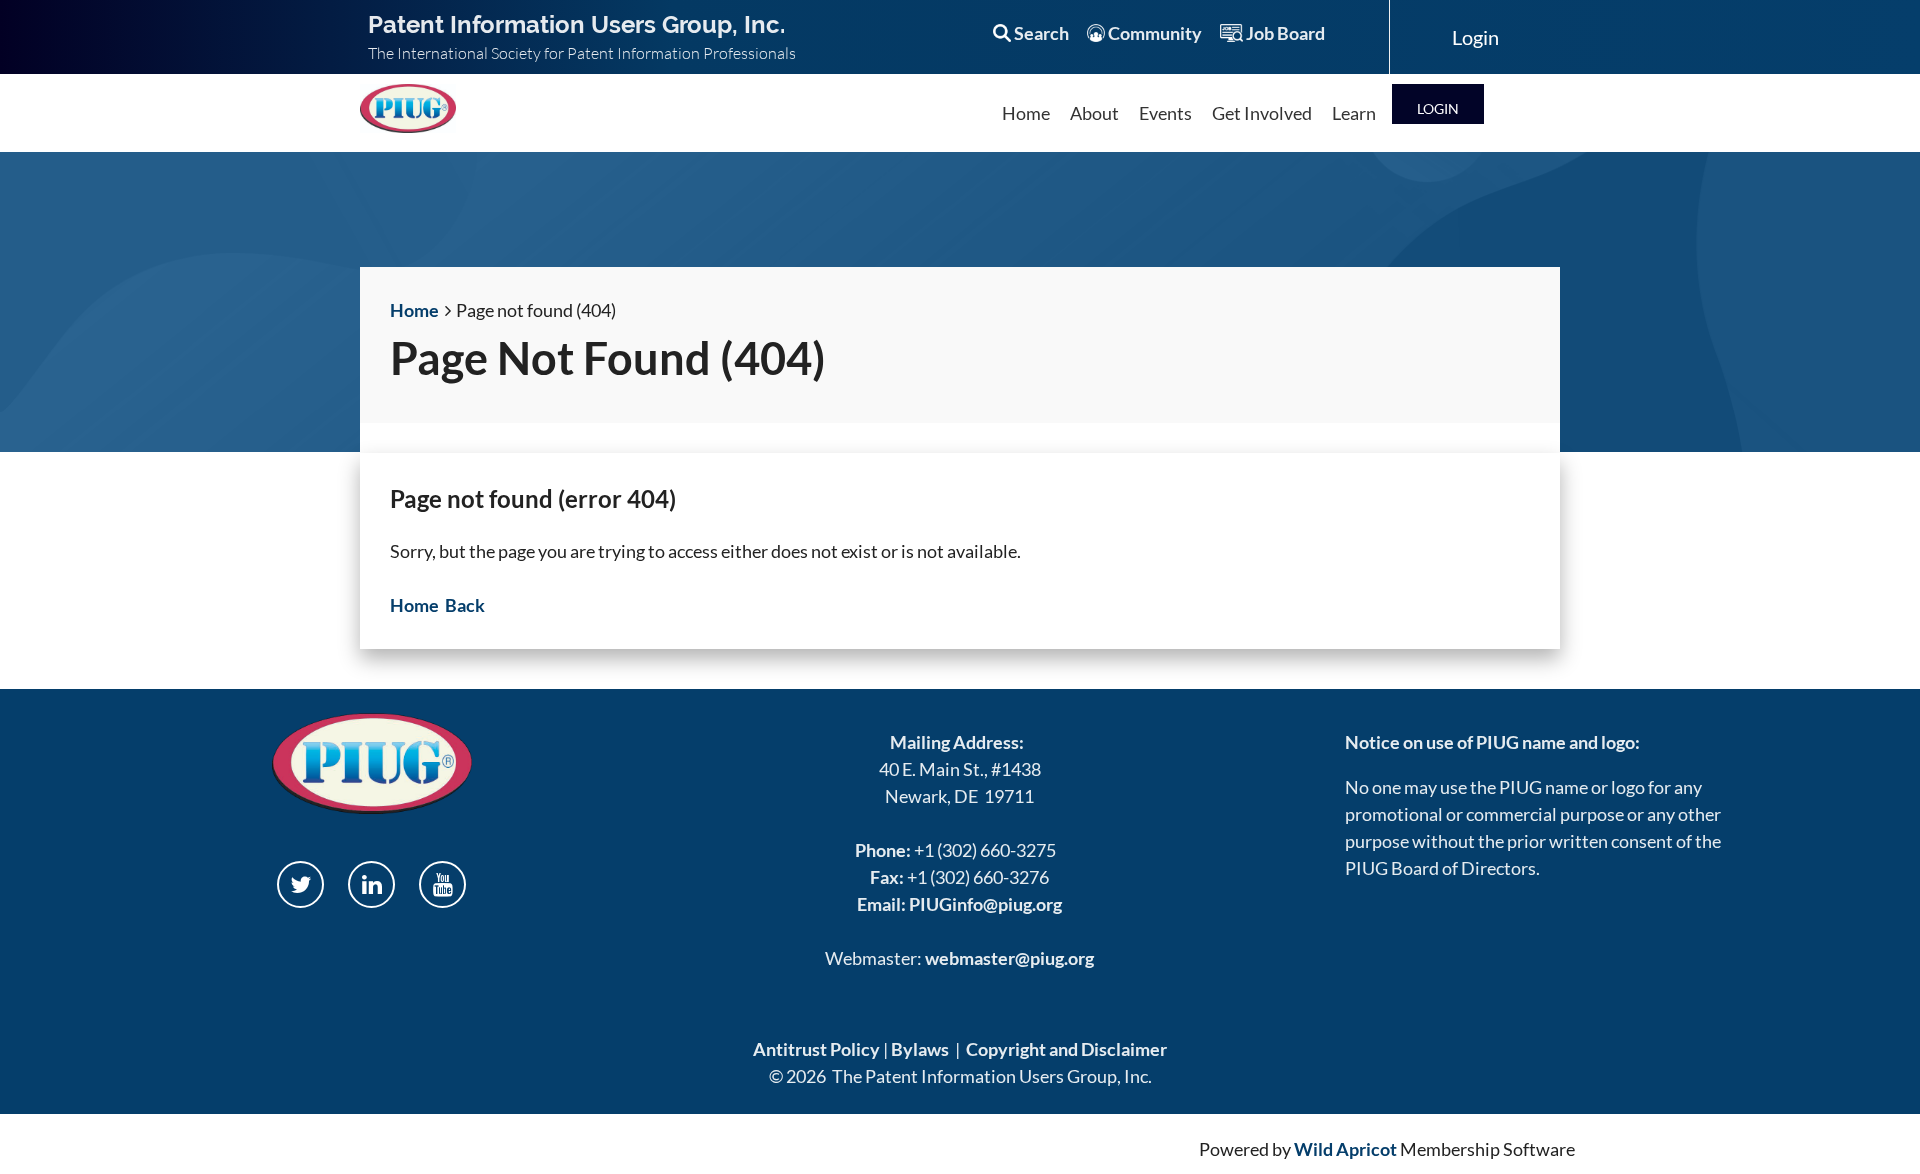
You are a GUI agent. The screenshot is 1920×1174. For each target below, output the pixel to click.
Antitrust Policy (816, 1049)
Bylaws (920, 1049)
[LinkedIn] (371, 884)
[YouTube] (442, 884)
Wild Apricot (1345, 1149)
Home (414, 310)
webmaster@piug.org (1009, 958)
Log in (1438, 103)
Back (465, 605)
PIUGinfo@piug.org (985, 904)
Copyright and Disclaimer (1066, 1049)
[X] (300, 884)
